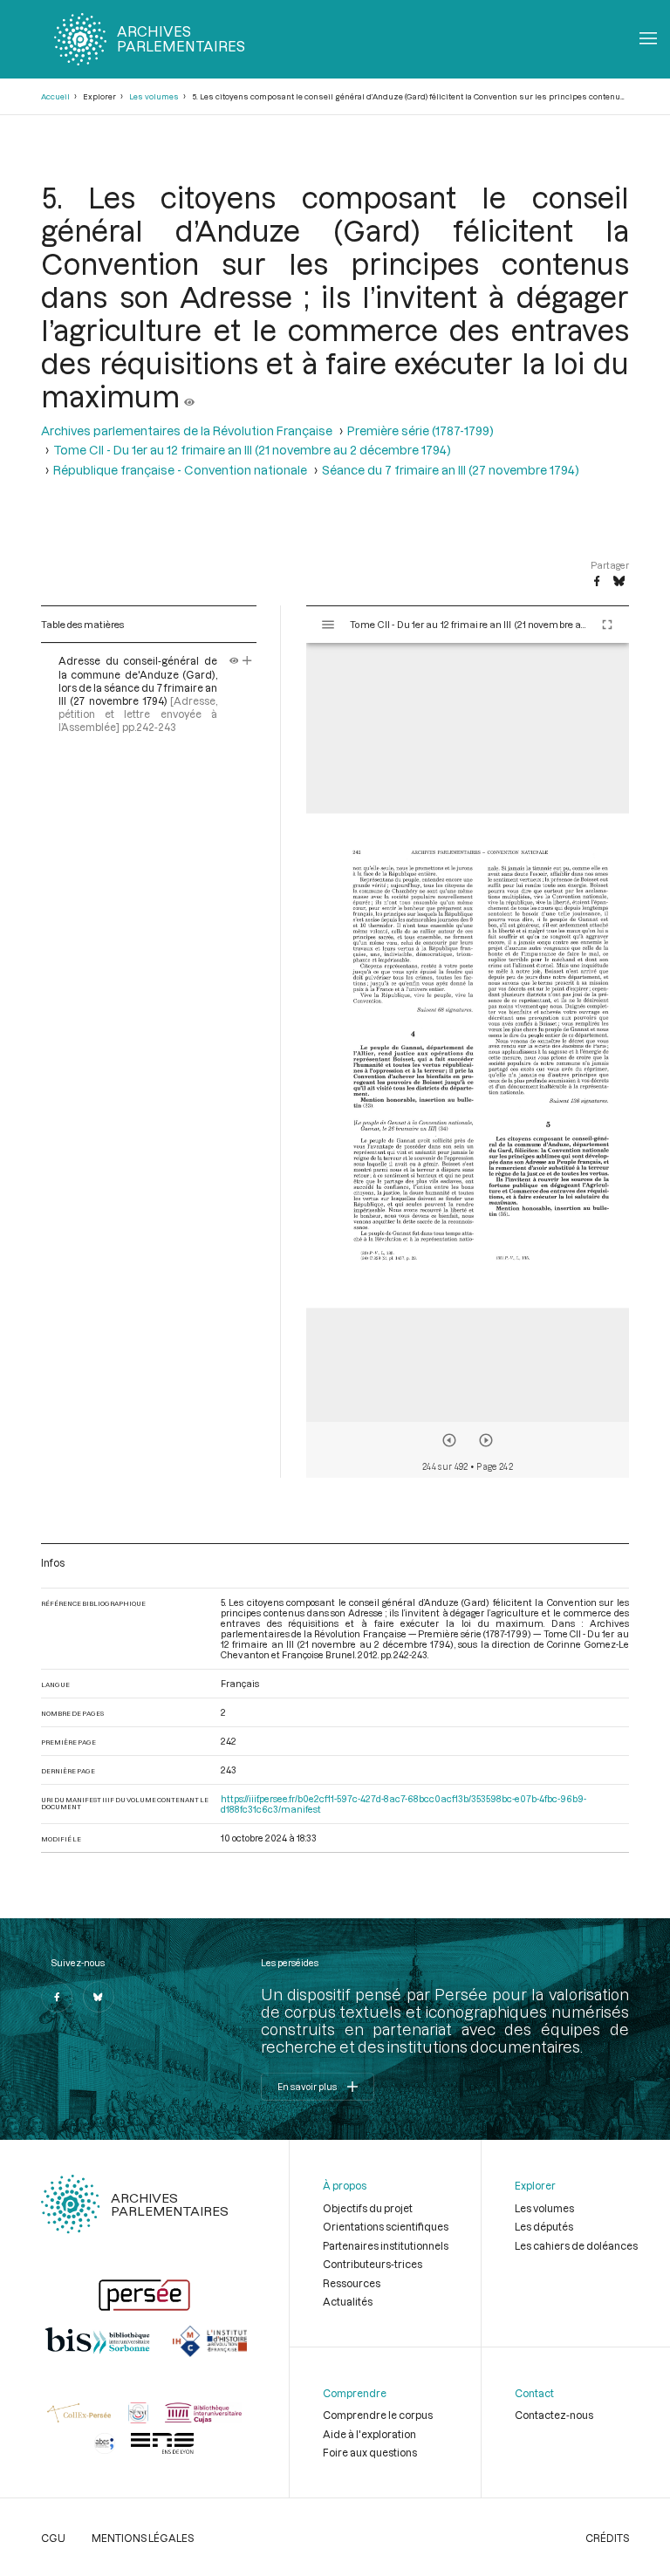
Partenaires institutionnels (386, 2245)
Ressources (352, 2283)
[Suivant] (486, 1440)
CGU (53, 2538)
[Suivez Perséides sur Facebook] (57, 1997)
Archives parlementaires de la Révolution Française (187, 431)
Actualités (348, 2301)
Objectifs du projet (368, 2208)
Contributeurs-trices (373, 2264)
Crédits (607, 2538)
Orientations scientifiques (386, 2226)
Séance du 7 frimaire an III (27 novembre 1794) (451, 470)
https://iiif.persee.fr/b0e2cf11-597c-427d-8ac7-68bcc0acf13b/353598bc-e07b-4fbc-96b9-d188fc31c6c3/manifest (403, 1804)
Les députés (544, 2226)
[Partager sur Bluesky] (619, 582)
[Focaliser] (247, 660)
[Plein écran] (607, 625)
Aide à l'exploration (369, 2434)
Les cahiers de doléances (576, 2245)
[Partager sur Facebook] (597, 582)
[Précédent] (449, 1440)
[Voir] (189, 396)
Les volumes (154, 96)
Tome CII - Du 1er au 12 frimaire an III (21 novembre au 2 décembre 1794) (252, 450)
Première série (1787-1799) (420, 431)
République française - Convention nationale (180, 470)
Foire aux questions (370, 2452)
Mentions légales (143, 2538)
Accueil (55, 96)
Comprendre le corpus (378, 2415)
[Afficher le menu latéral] (328, 625)
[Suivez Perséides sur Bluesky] (99, 1997)
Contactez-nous (554, 2415)
